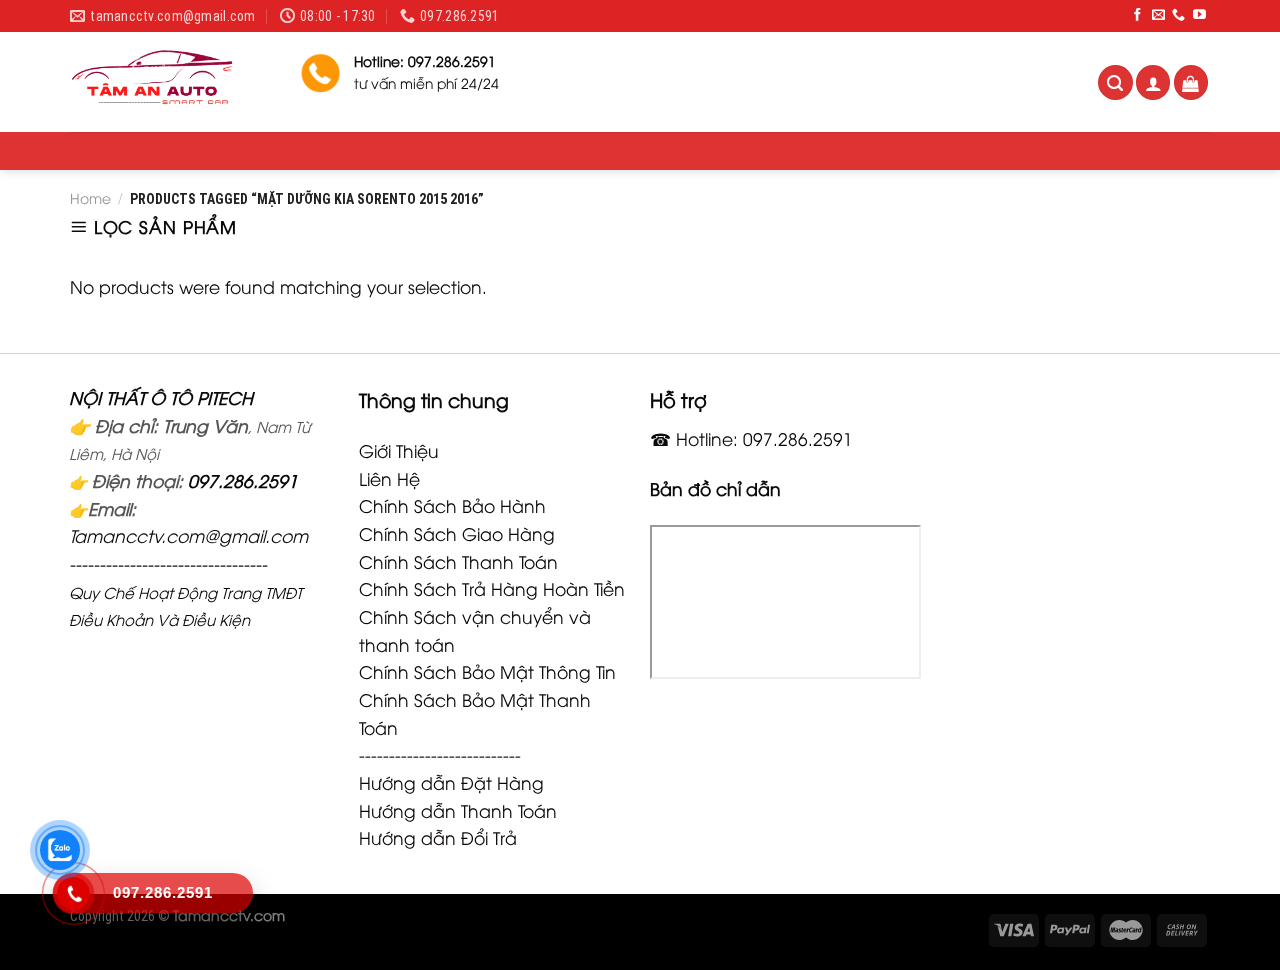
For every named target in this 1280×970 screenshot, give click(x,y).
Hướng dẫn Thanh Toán (458, 810)
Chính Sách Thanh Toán (458, 561)
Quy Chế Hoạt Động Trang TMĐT (185, 592)
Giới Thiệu (399, 450)
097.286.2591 (243, 480)
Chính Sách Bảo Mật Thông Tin (487, 671)
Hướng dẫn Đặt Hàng (451, 782)
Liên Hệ (389, 478)
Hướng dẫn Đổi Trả (438, 837)
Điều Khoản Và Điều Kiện (159, 619)
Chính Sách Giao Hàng (457, 533)
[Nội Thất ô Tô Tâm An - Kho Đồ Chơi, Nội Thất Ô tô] (170, 82)
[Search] (1115, 82)
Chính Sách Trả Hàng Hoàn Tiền (492, 588)
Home (90, 197)
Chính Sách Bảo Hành (452, 505)
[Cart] (1191, 82)
